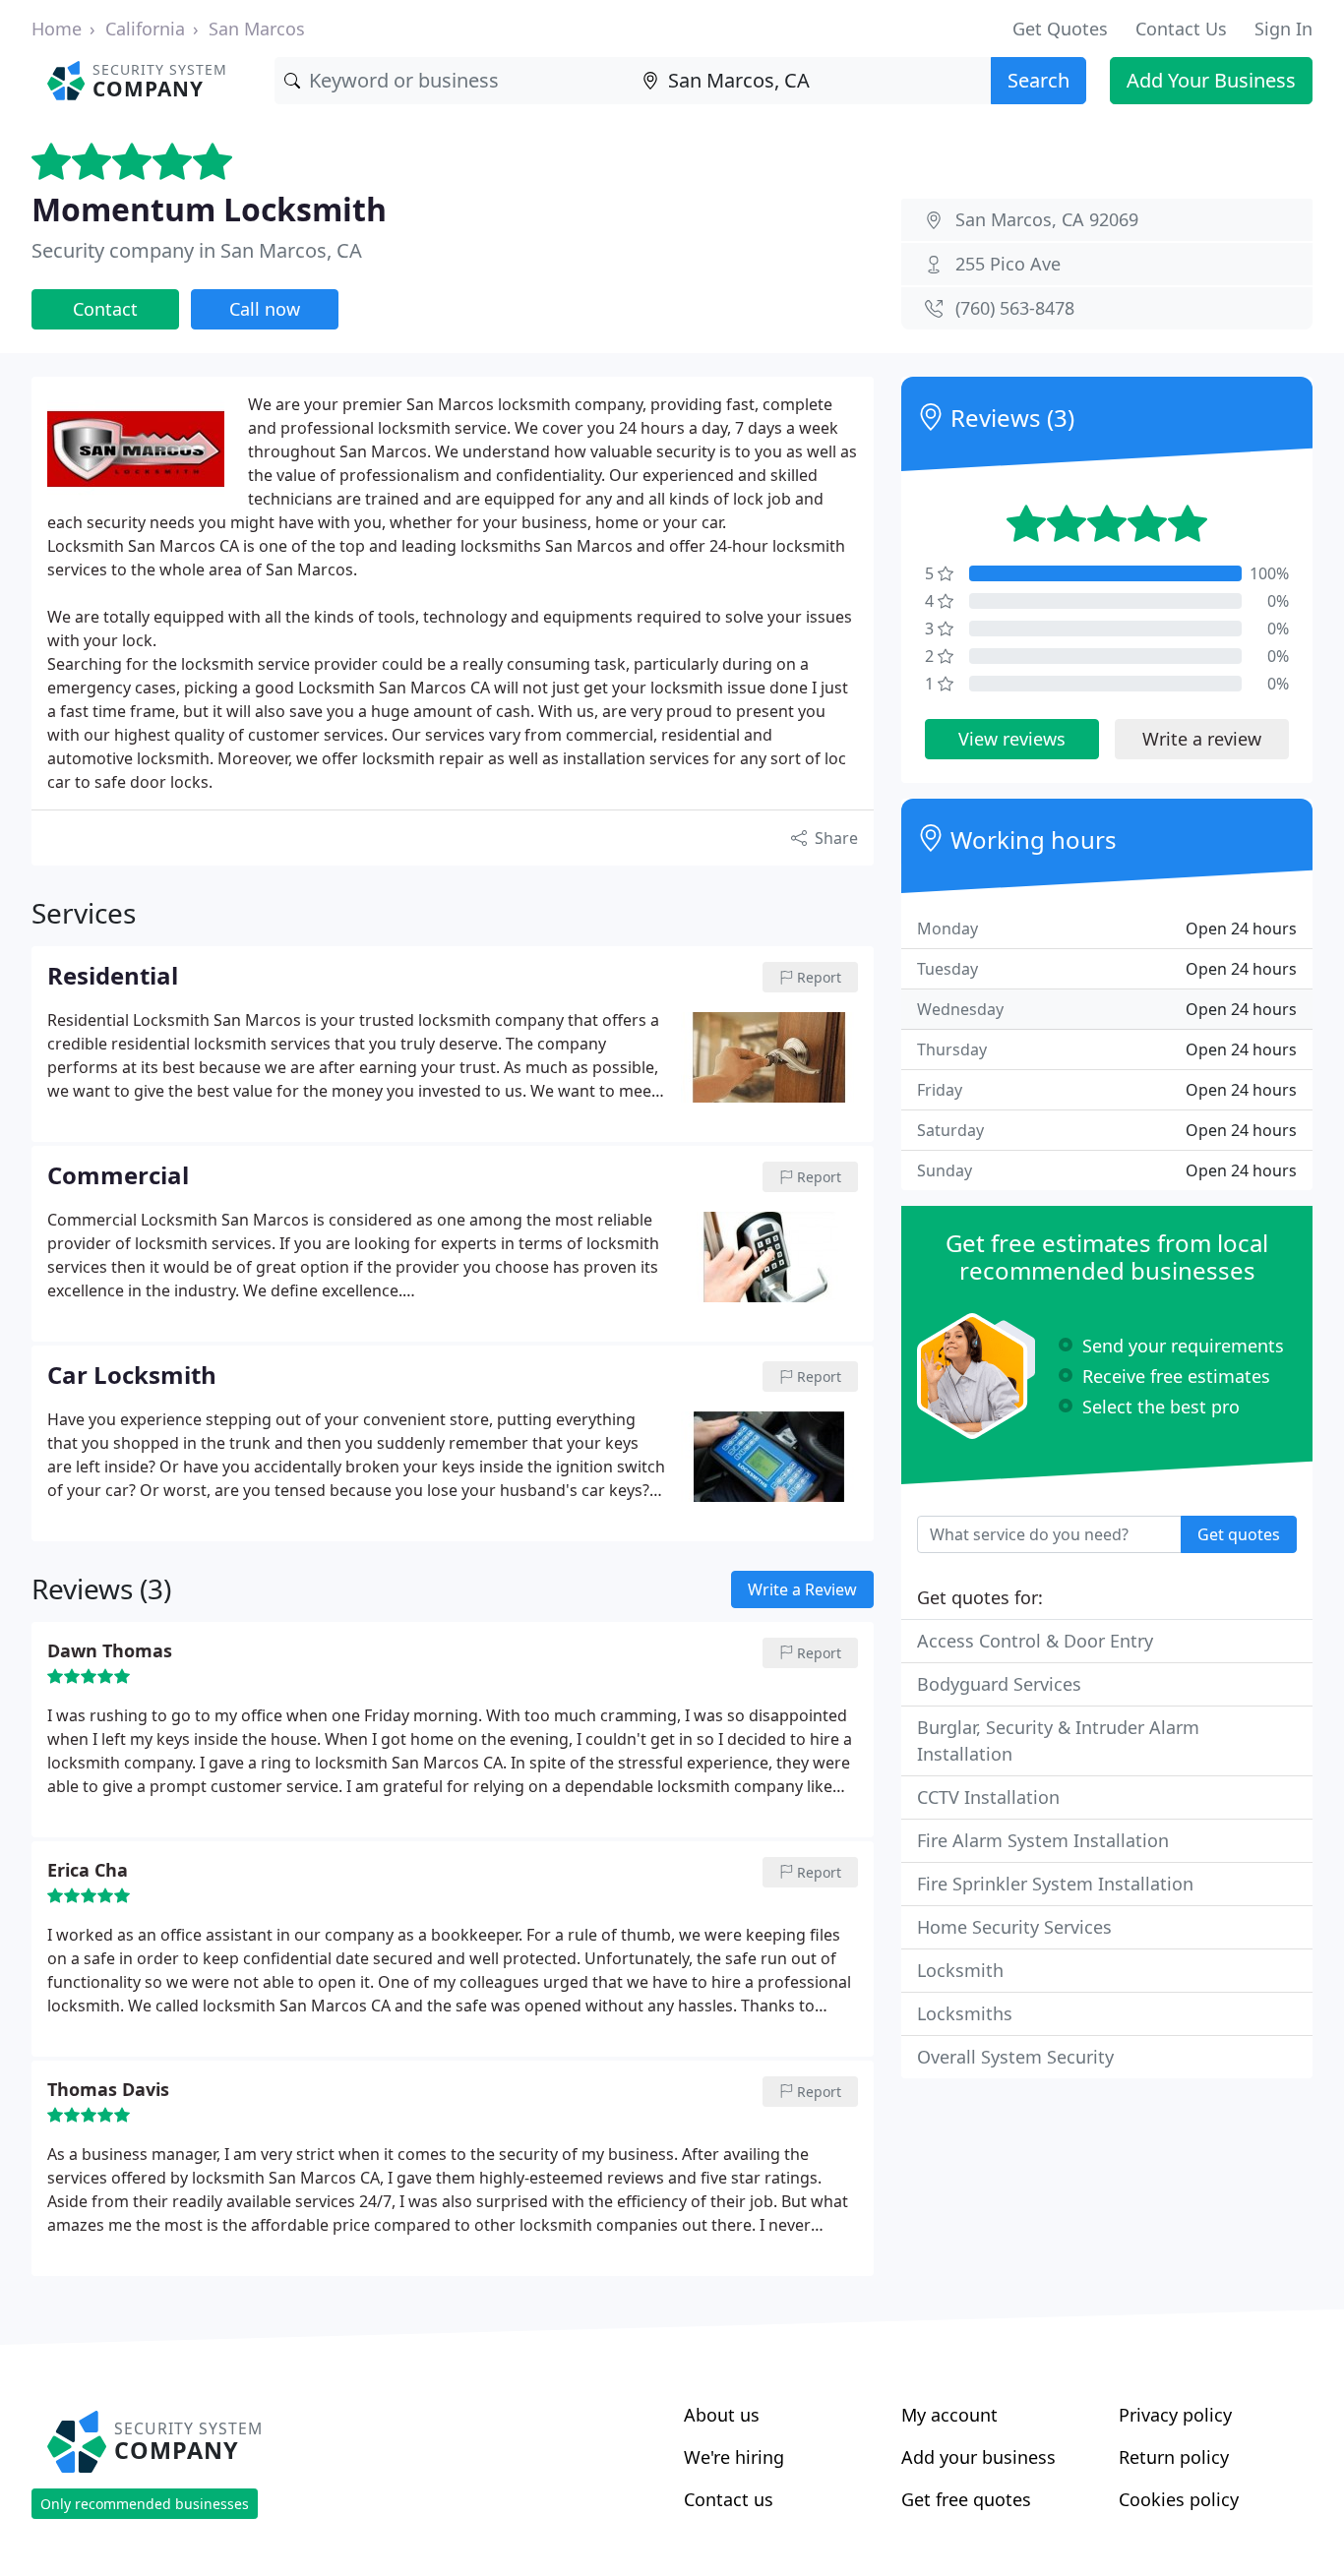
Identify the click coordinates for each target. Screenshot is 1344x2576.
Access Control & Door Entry (1035, 1641)
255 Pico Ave (1008, 264)
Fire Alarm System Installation (1043, 1840)
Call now (265, 309)
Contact (105, 309)
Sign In (1283, 29)
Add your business (978, 2457)
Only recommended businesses (145, 2504)
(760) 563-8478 (1015, 308)
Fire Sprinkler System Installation (1055, 1884)
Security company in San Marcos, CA (197, 250)
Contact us (729, 2499)
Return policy (1174, 2457)
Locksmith (960, 1970)
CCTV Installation (988, 1797)
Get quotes (1239, 1534)
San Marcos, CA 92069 (1047, 219)
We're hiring (734, 2457)
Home (57, 29)
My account (949, 2415)
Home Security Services (1014, 1927)
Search (1039, 80)
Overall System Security (1015, 2057)
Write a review (1202, 739)
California (145, 29)
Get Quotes (1060, 29)
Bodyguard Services (999, 1684)
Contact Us (1181, 29)
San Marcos (257, 29)
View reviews (1012, 739)
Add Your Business (1211, 80)
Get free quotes (966, 2499)
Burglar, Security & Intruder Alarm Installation (1058, 1740)
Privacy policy (1175, 2415)
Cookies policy (1179, 2499)
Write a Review (802, 1589)
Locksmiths (965, 2013)
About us (722, 2415)
